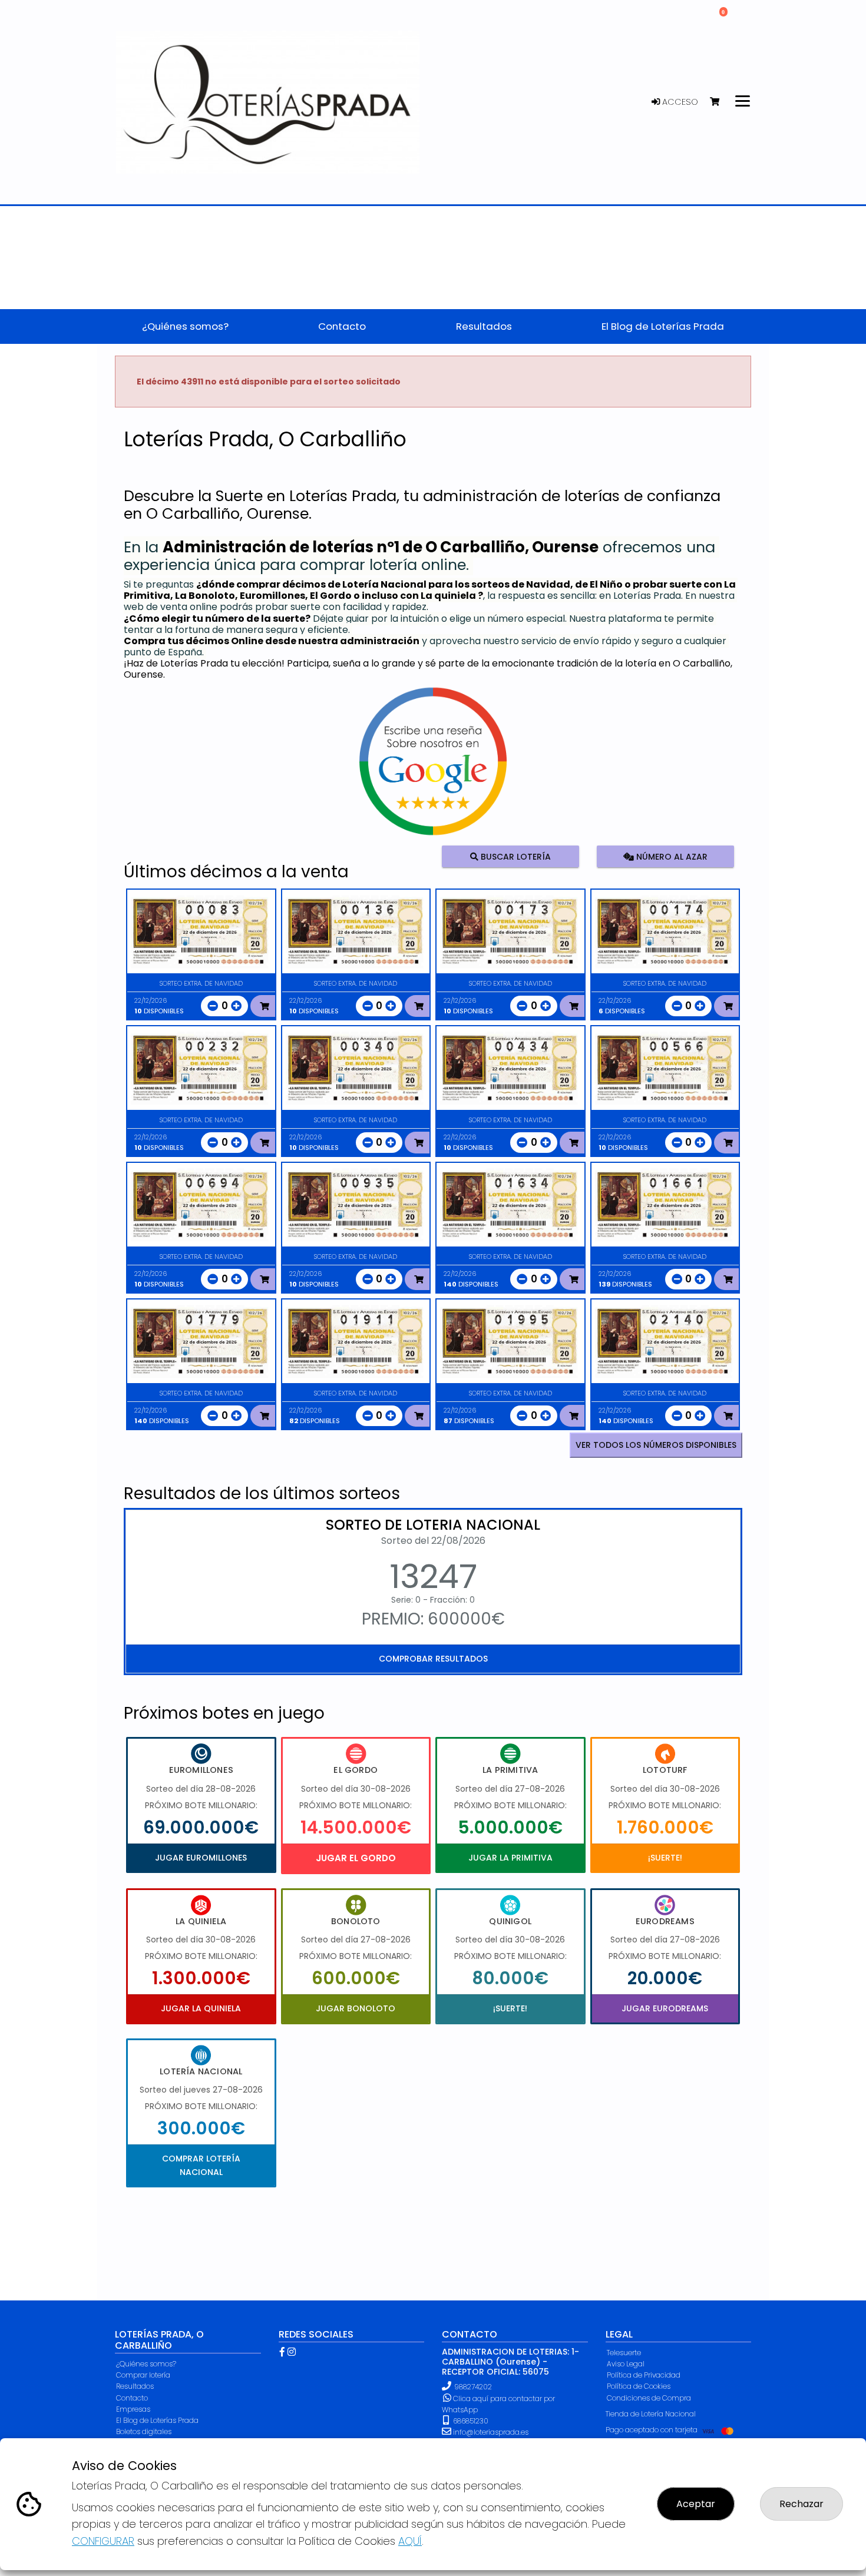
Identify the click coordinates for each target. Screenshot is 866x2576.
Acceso (679, 102)
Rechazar (801, 2504)
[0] (720, 102)
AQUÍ (410, 2541)
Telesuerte (624, 2353)
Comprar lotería (143, 2375)
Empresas (133, 2409)
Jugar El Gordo (356, 1858)
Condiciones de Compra (649, 2398)
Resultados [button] (484, 326)
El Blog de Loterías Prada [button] (663, 326)
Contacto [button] (342, 326)
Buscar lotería (515, 856)
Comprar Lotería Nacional (201, 2165)
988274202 (473, 2387)
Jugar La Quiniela (201, 2008)
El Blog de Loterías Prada (157, 2420)
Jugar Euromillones (201, 1858)
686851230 (470, 2421)
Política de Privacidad (644, 2375)
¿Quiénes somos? (146, 2364)
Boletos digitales (144, 2431)
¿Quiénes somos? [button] (185, 326)
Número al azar (670, 856)
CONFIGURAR (103, 2541)
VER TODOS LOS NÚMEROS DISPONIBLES (656, 1445)
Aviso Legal (626, 2364)
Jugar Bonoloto (356, 2008)
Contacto (132, 2398)
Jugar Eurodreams (665, 2008)
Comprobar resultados (433, 1659)
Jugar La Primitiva (510, 1858)
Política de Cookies (639, 2386)
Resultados (135, 2386)
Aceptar (696, 2504)
